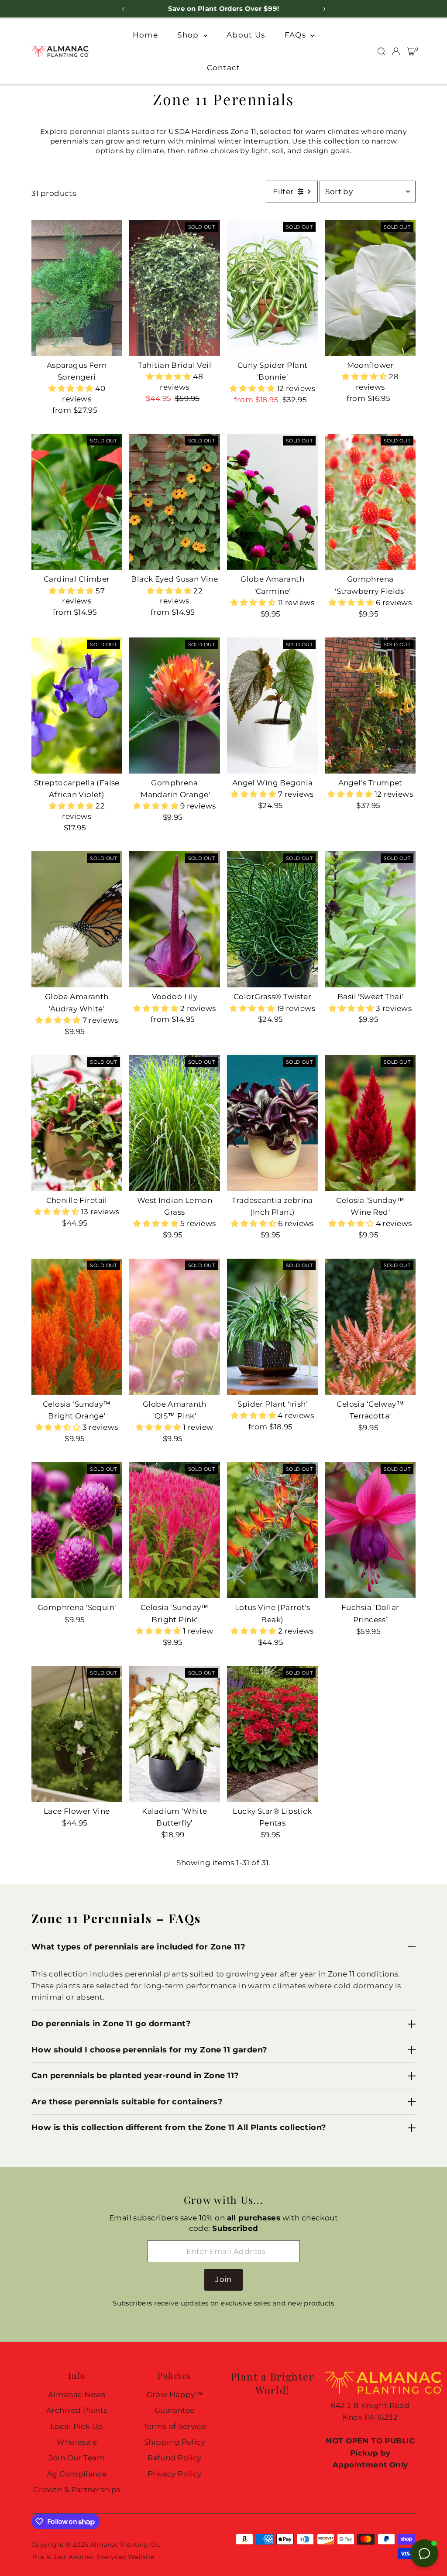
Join (223, 2279)
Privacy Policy (175, 2474)
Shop (189, 35)
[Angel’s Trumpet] (370, 706)
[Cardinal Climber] (77, 502)
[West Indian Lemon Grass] (175, 1123)
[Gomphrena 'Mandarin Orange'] (175, 706)
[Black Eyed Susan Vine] (175, 502)
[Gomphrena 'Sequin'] (77, 1530)
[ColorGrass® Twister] (272, 919)
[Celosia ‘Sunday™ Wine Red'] (370, 1123)
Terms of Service (175, 2426)
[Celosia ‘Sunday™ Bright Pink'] (175, 1530)
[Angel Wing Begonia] (272, 706)
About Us (246, 35)
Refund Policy (175, 2458)
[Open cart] (411, 51)
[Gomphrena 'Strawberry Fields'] (370, 502)
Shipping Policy (175, 2442)
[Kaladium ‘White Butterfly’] (175, 1734)
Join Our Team (77, 2458)
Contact (224, 68)
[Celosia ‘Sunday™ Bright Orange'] (77, 1326)
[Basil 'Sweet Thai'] (370, 919)
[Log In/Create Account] (396, 51)
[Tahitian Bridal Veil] (175, 288)
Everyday (112, 2557)
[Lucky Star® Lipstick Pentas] (272, 1734)
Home (145, 35)
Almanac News (77, 2394)
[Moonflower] (370, 288)
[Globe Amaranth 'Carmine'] (272, 502)
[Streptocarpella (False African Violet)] (77, 706)
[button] (72, 388)
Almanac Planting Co (125, 2545)
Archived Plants (77, 2410)
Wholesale (77, 2442)
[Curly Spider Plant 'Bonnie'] (272, 288)
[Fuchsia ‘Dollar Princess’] (370, 1530)
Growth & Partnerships (77, 2490)
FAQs (296, 35)
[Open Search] (382, 51)
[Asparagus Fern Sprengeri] (77, 288)
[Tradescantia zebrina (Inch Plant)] (272, 1123)
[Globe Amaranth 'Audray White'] (77, 919)
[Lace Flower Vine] (77, 1734)
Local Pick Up (77, 2426)
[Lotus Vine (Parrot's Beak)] (272, 1530)
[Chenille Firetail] (77, 1123)
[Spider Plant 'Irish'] (272, 1326)
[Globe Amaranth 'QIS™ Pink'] (175, 1326)
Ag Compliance (77, 2474)
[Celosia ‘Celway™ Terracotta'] (370, 1326)
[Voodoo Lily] (175, 919)
